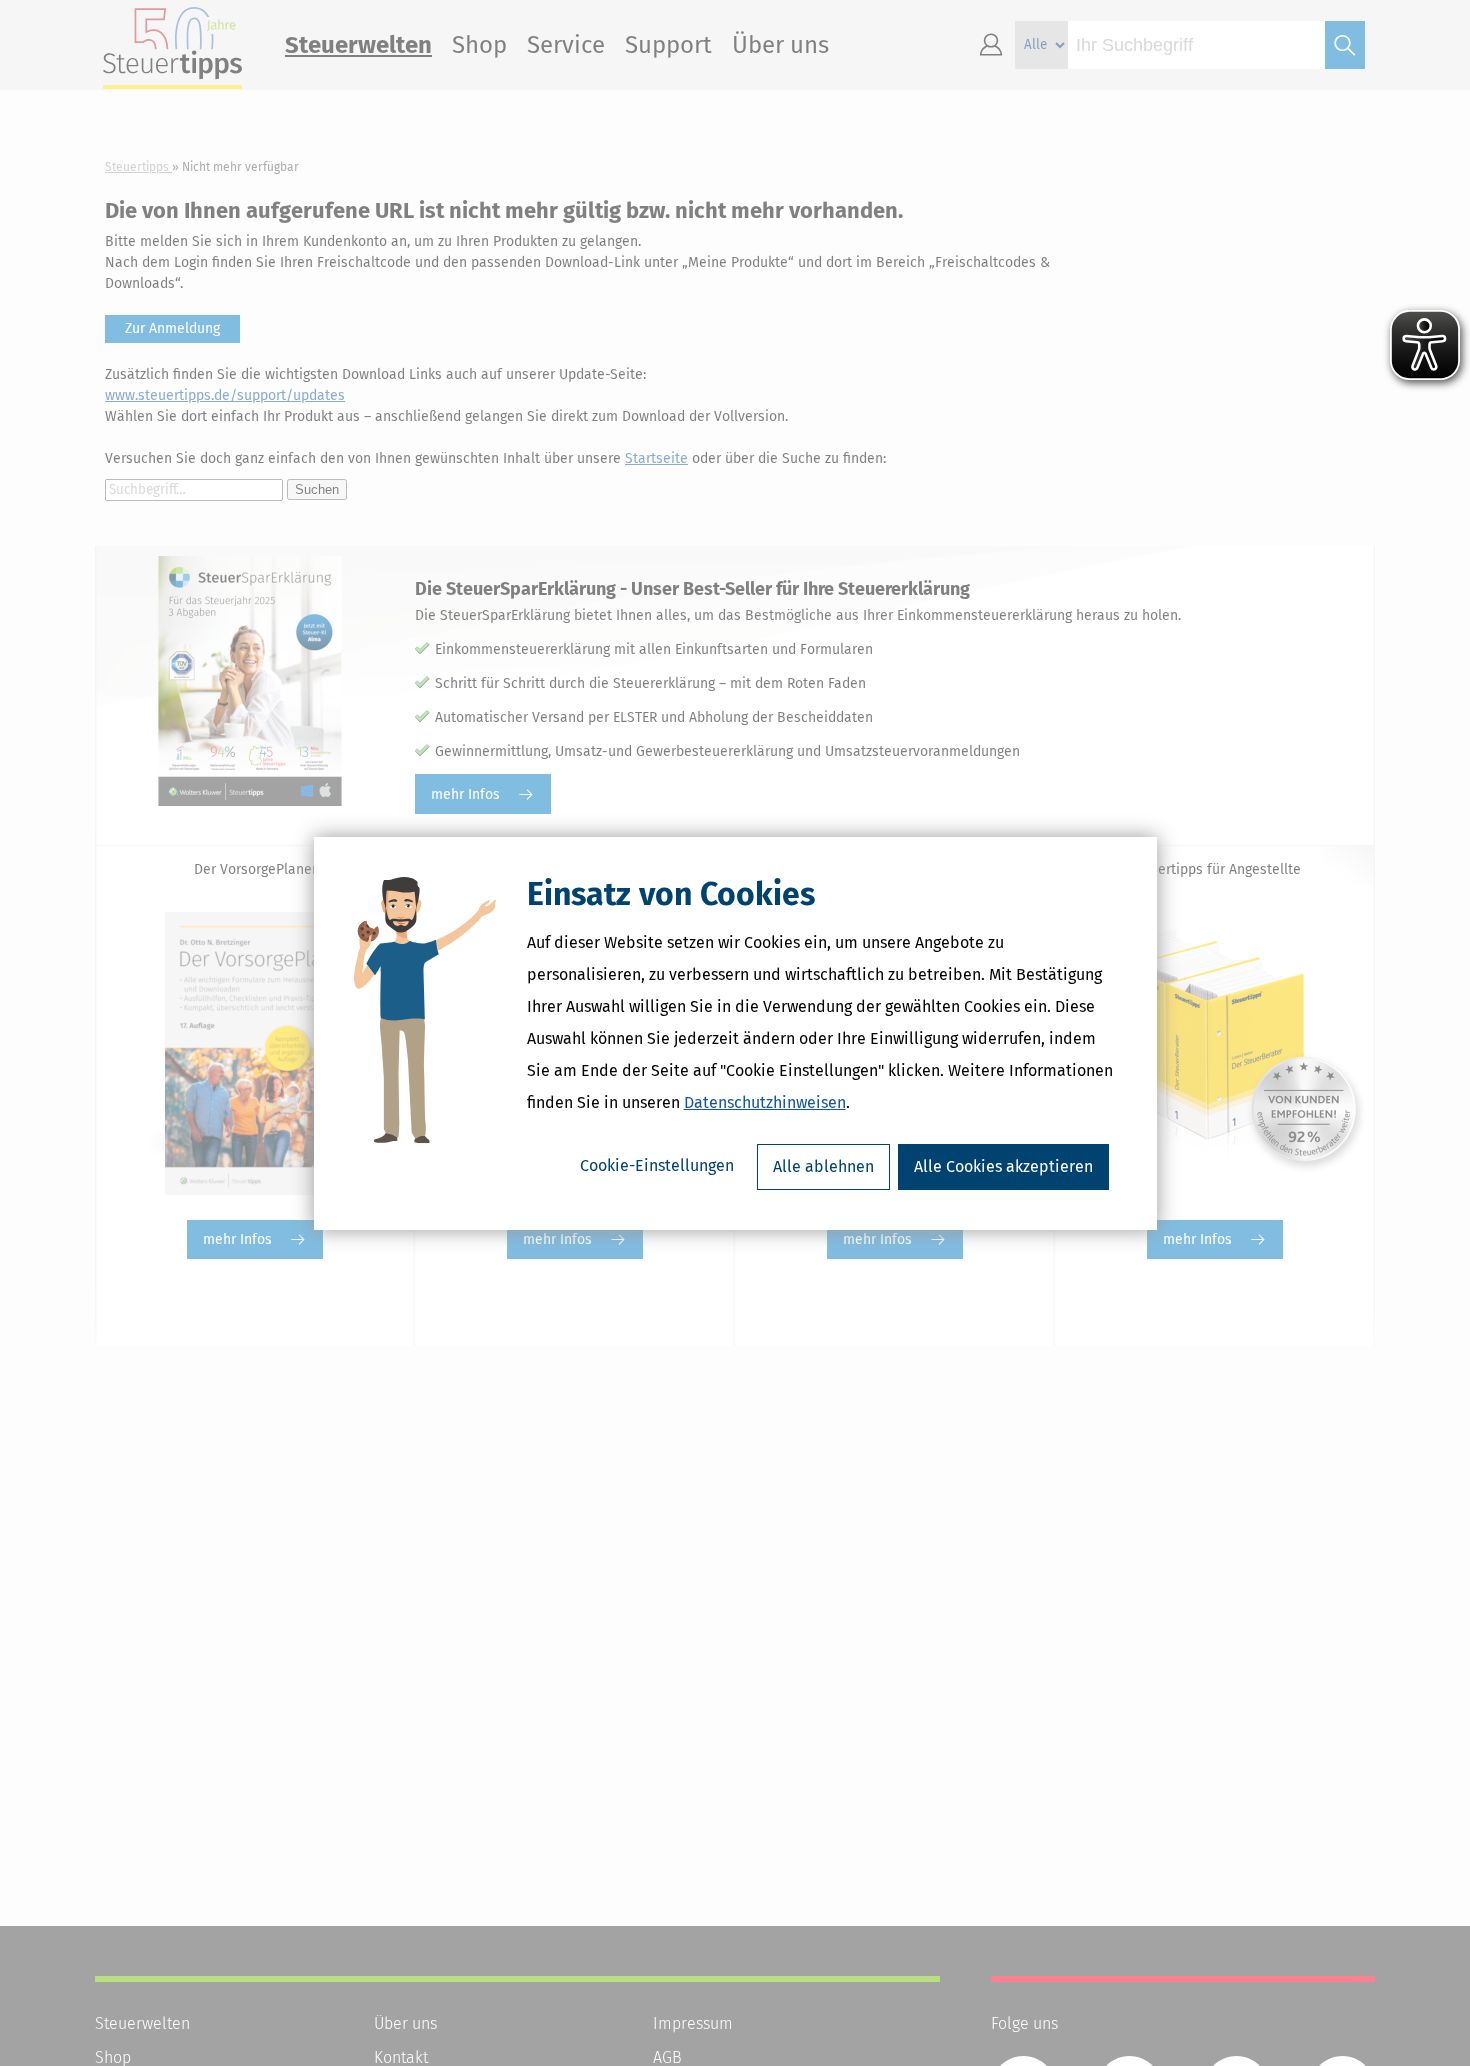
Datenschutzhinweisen (765, 1102)
